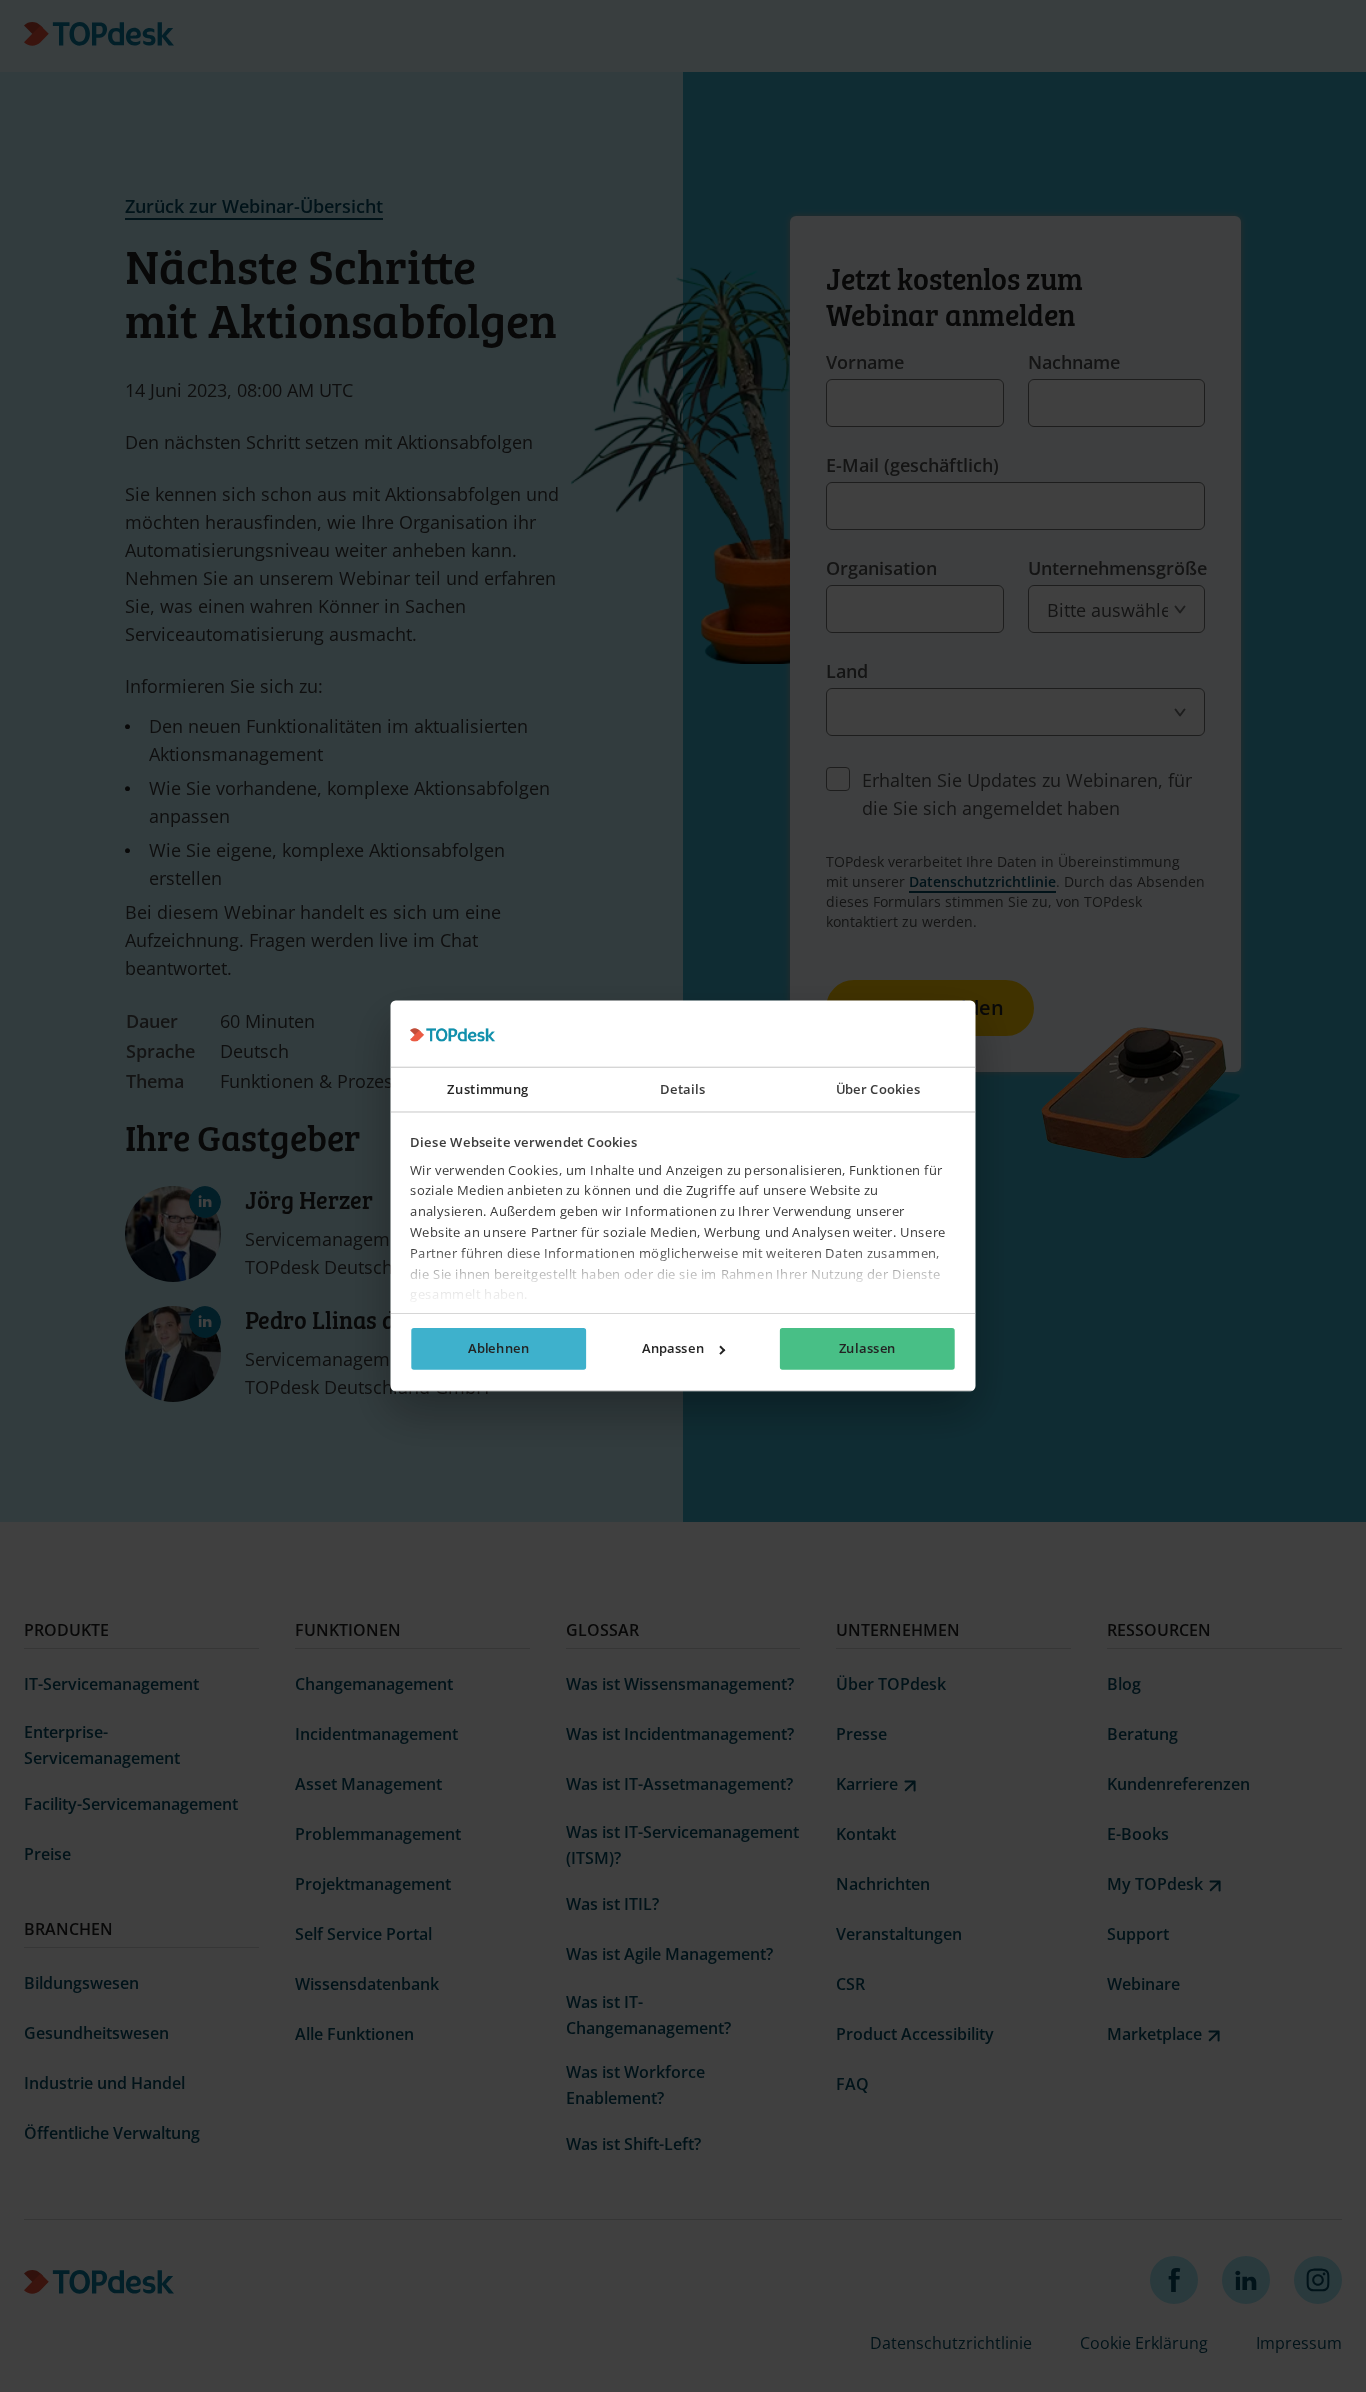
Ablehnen (498, 1349)
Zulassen (867, 1349)
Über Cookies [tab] (878, 1090)
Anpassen (673, 1349)
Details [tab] (682, 1090)
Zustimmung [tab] (487, 1090)
